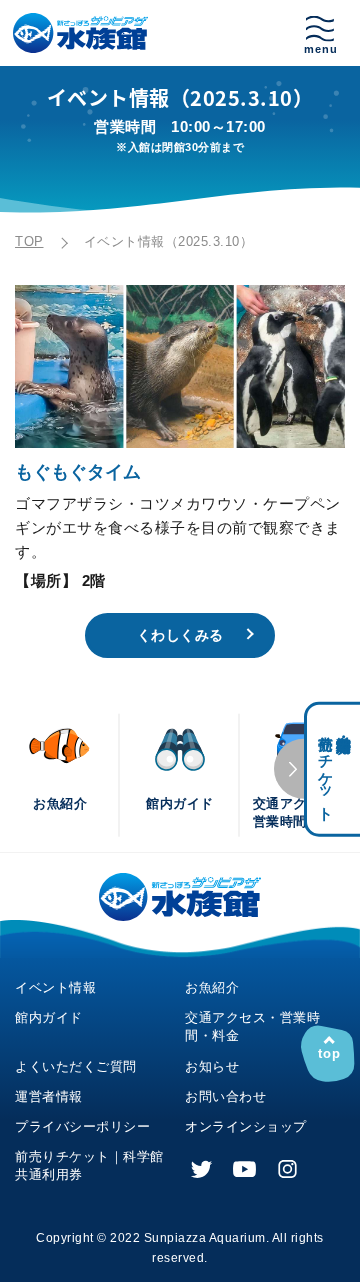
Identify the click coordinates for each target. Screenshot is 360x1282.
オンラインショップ (246, 1126)
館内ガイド (49, 1017)
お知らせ (212, 1066)
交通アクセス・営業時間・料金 (252, 1026)
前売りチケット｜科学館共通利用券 (89, 1165)
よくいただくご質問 (76, 1066)
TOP (29, 241)
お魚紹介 (212, 987)
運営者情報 (49, 1096)
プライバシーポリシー (82, 1126)
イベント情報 (55, 987)
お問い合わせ (225, 1096)
